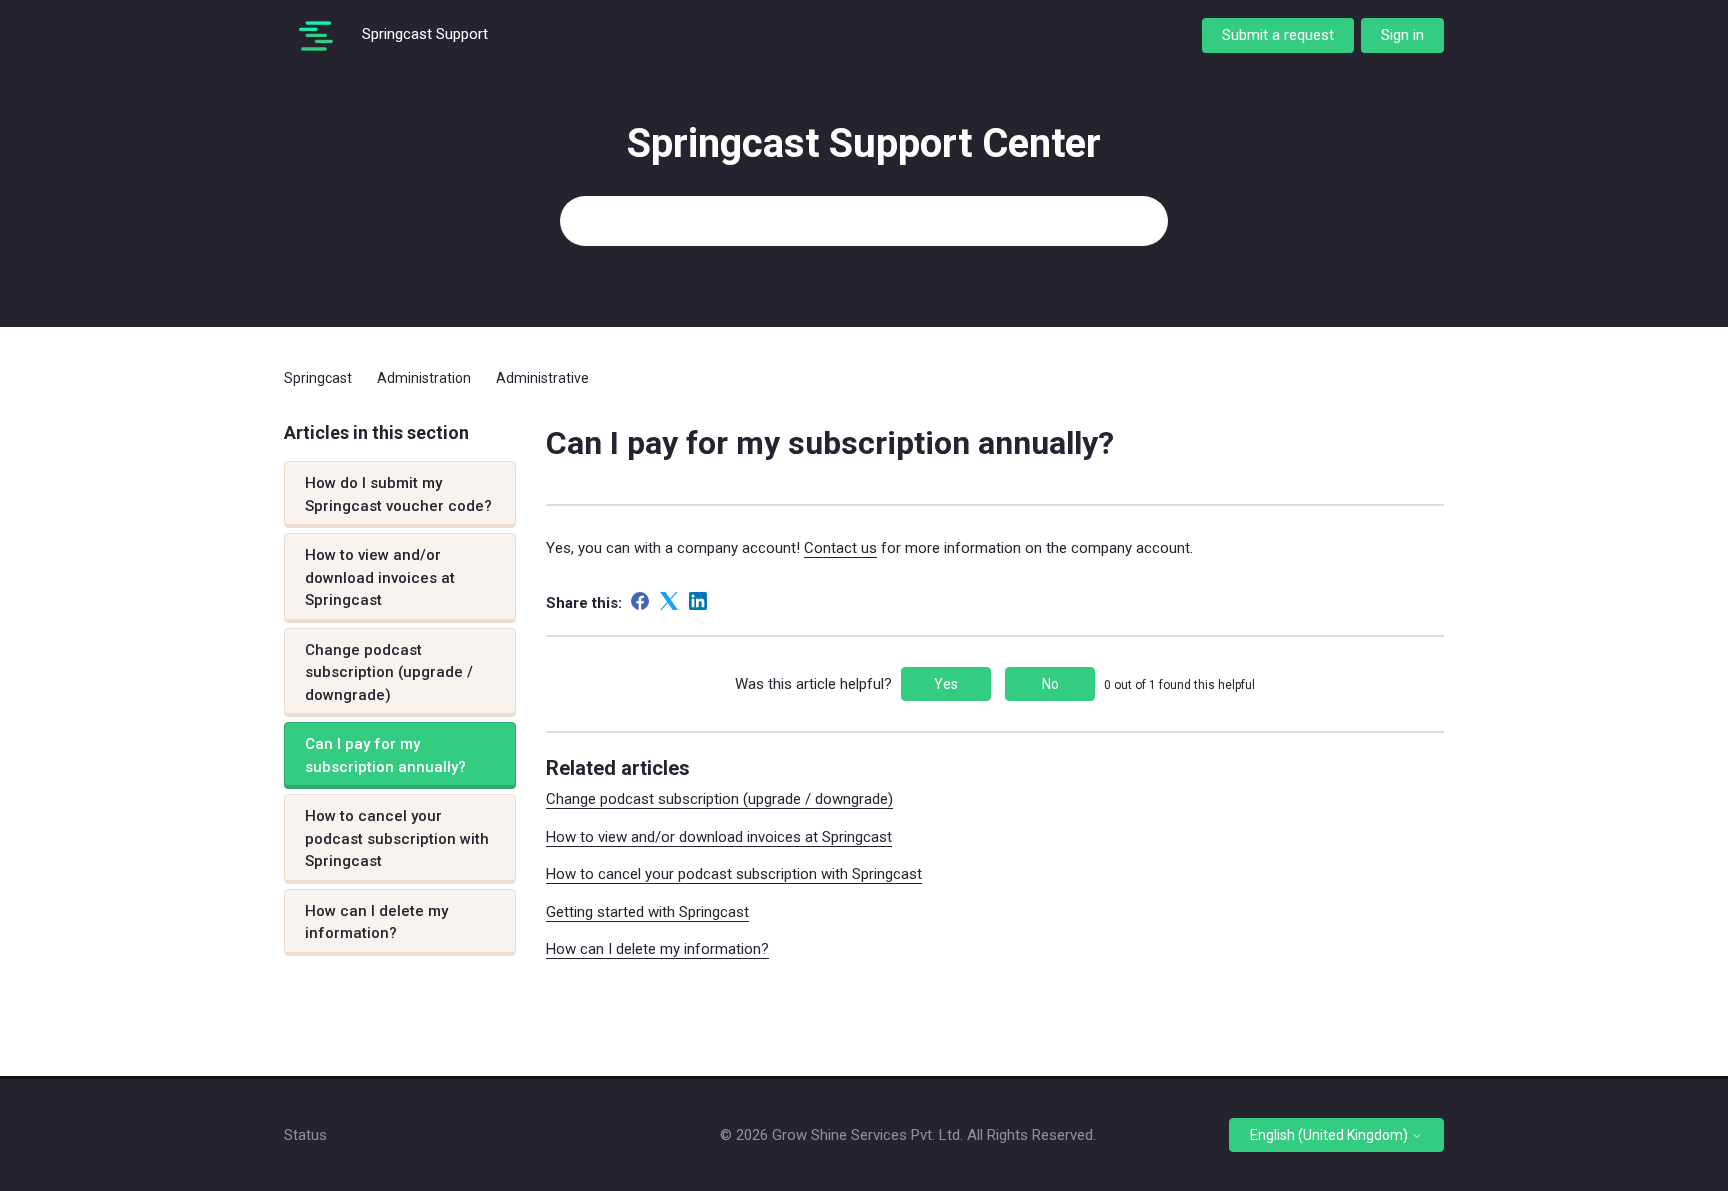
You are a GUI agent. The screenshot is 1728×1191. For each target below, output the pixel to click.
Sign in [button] (1402, 35)
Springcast (318, 378)
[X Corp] (669, 601)
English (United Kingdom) (1330, 1135)
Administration (424, 378)
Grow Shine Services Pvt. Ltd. (867, 1135)
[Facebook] (640, 601)
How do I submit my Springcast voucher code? (398, 494)
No (1050, 684)
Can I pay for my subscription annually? (385, 755)
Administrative (542, 378)
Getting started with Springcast (647, 912)
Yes (946, 684)
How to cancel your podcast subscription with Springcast (397, 838)
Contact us (840, 548)
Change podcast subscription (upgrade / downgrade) (389, 672)
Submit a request (1278, 35)
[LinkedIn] (698, 601)
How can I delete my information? (376, 922)
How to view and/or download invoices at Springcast (380, 577)
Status (305, 1135)
